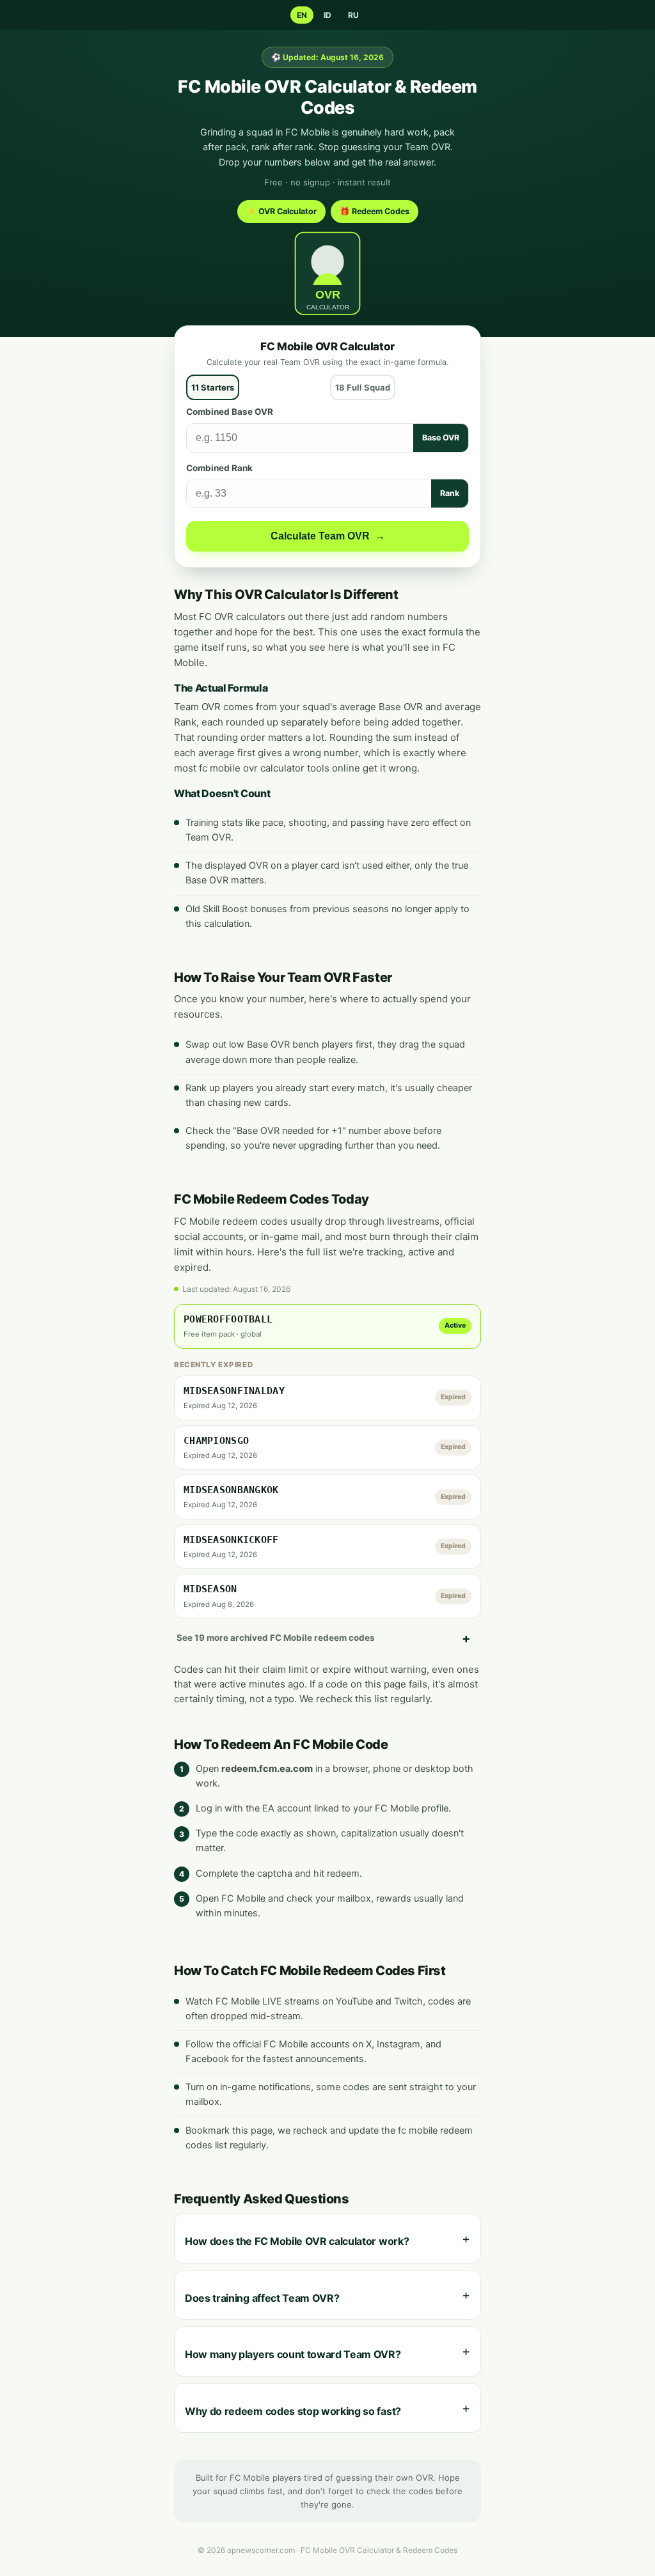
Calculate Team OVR (328, 536)
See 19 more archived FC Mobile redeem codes (276, 1638)
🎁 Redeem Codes (375, 211)
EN (302, 15)
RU (353, 15)
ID (327, 15)
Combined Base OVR (230, 412)
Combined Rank (219, 468)
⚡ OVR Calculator (281, 211)
